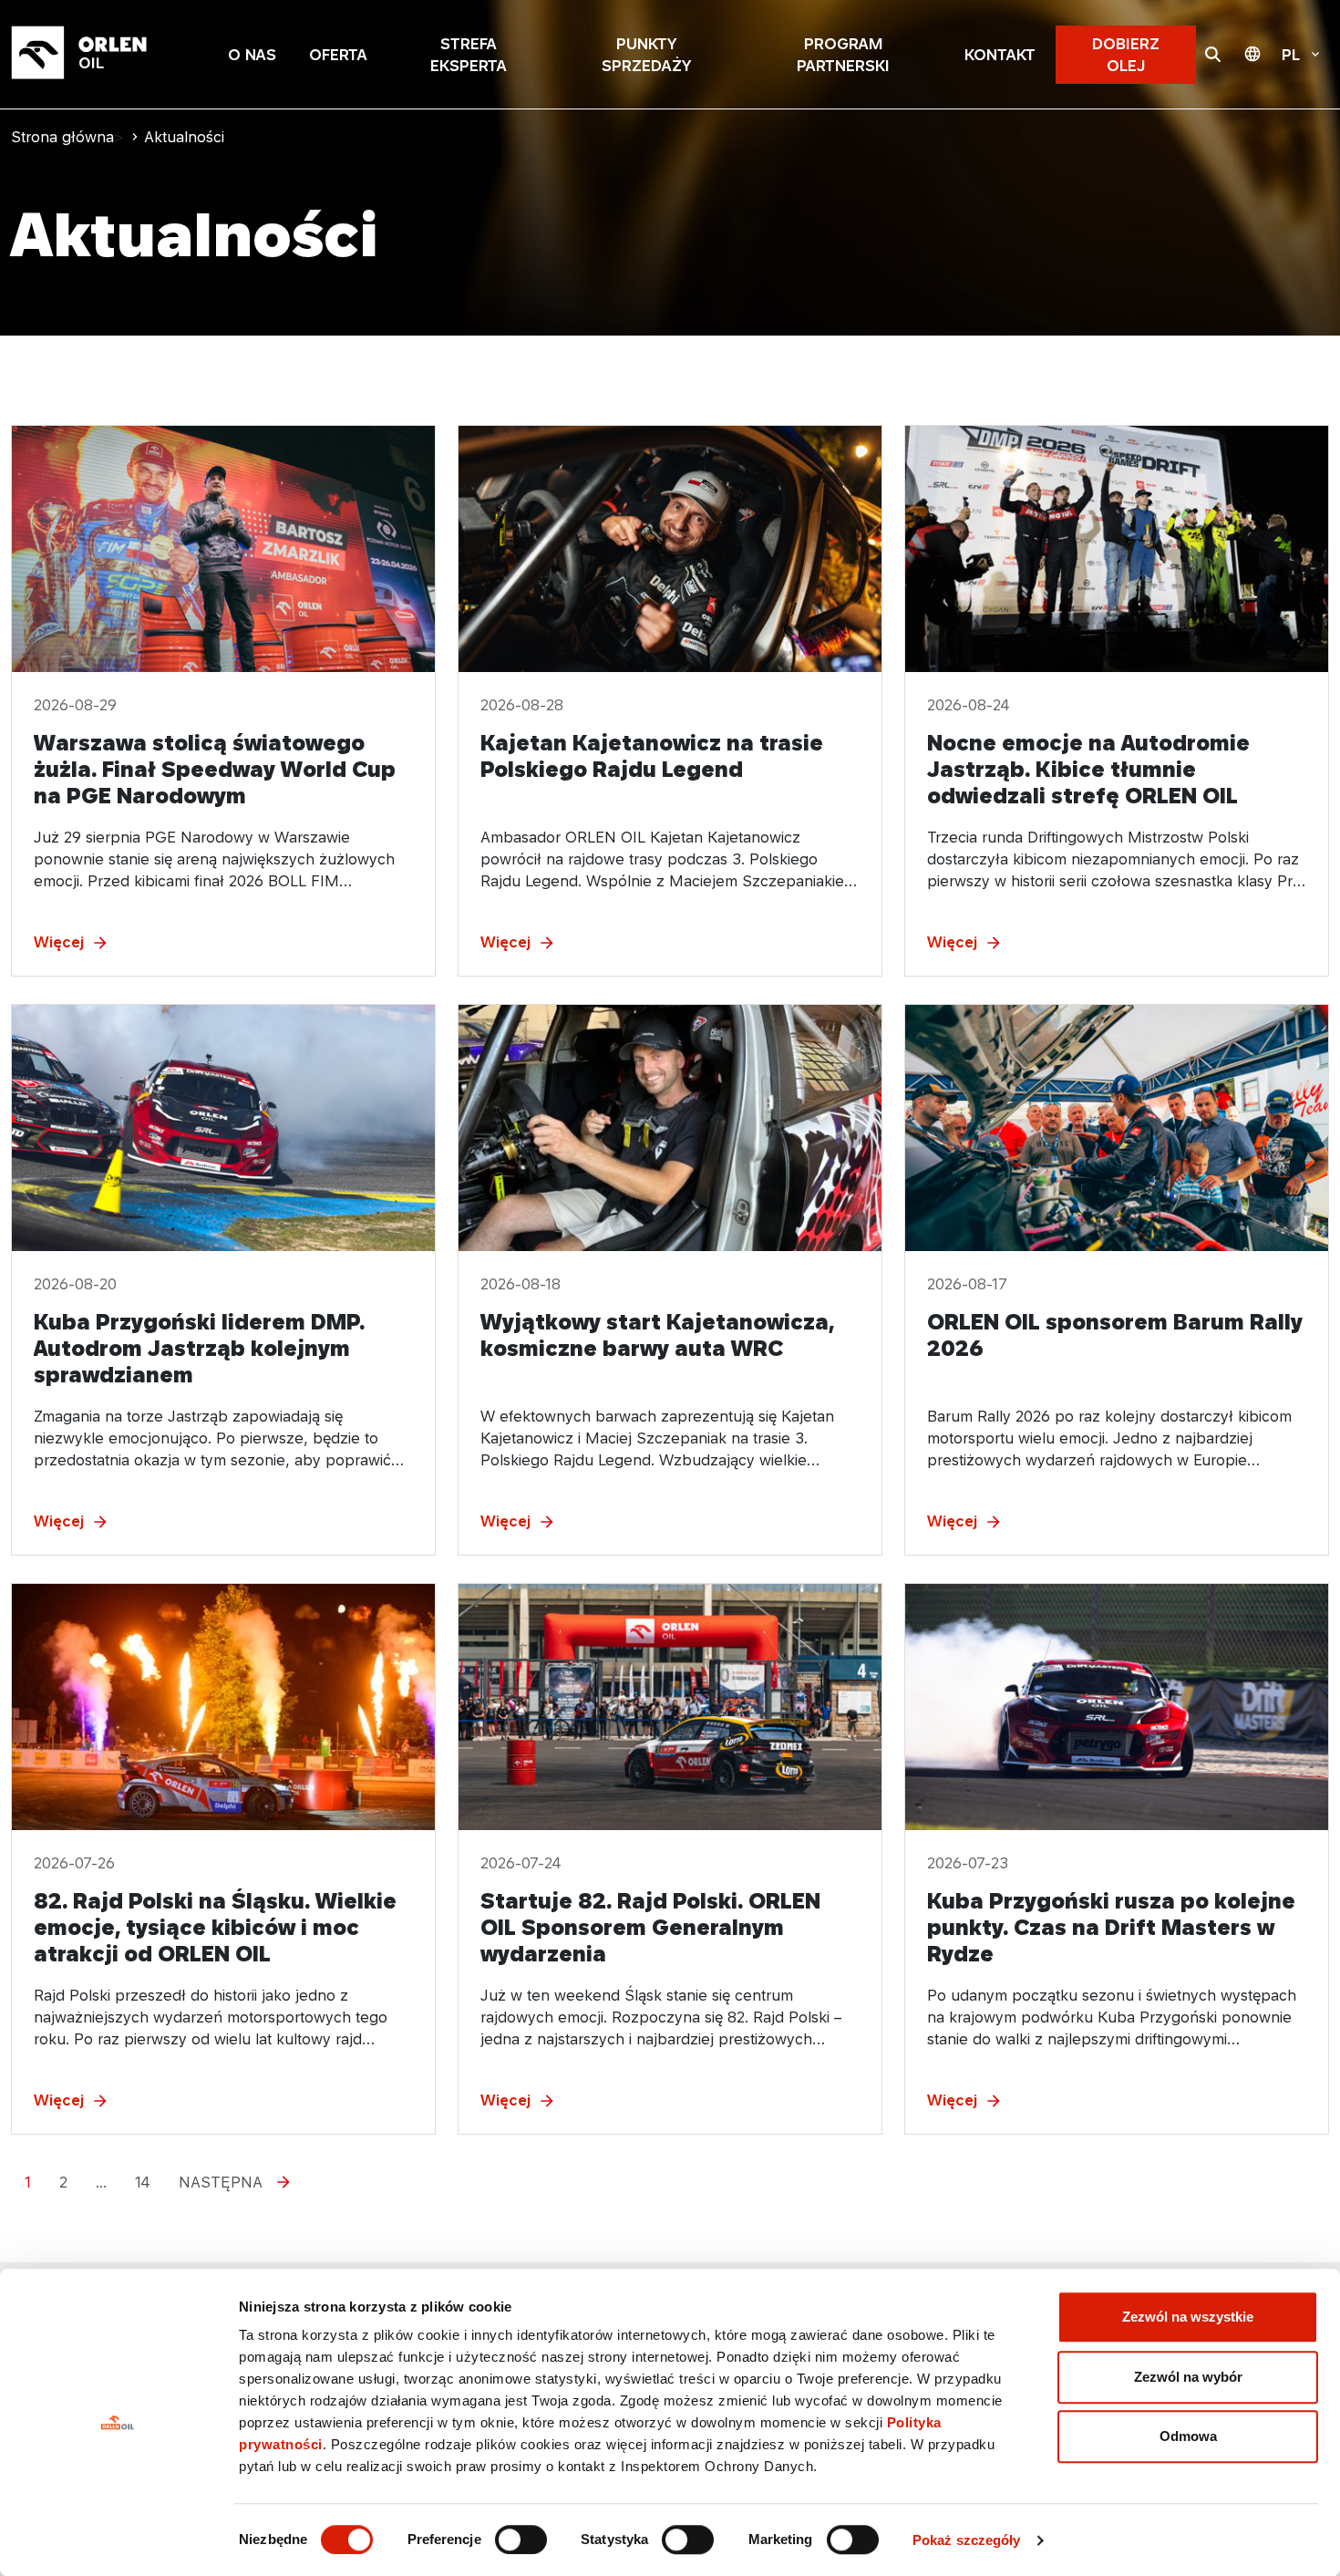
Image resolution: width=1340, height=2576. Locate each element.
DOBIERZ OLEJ (1126, 55)
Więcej (59, 942)
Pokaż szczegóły (967, 2540)
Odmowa (1188, 2436)
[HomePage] (102, 55)
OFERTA (338, 55)
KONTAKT (1000, 55)
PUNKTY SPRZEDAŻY (646, 55)
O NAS (252, 55)
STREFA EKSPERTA (469, 55)
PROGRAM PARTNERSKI (843, 55)
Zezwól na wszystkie (1188, 2317)
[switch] (521, 2540)
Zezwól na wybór (1188, 2377)
